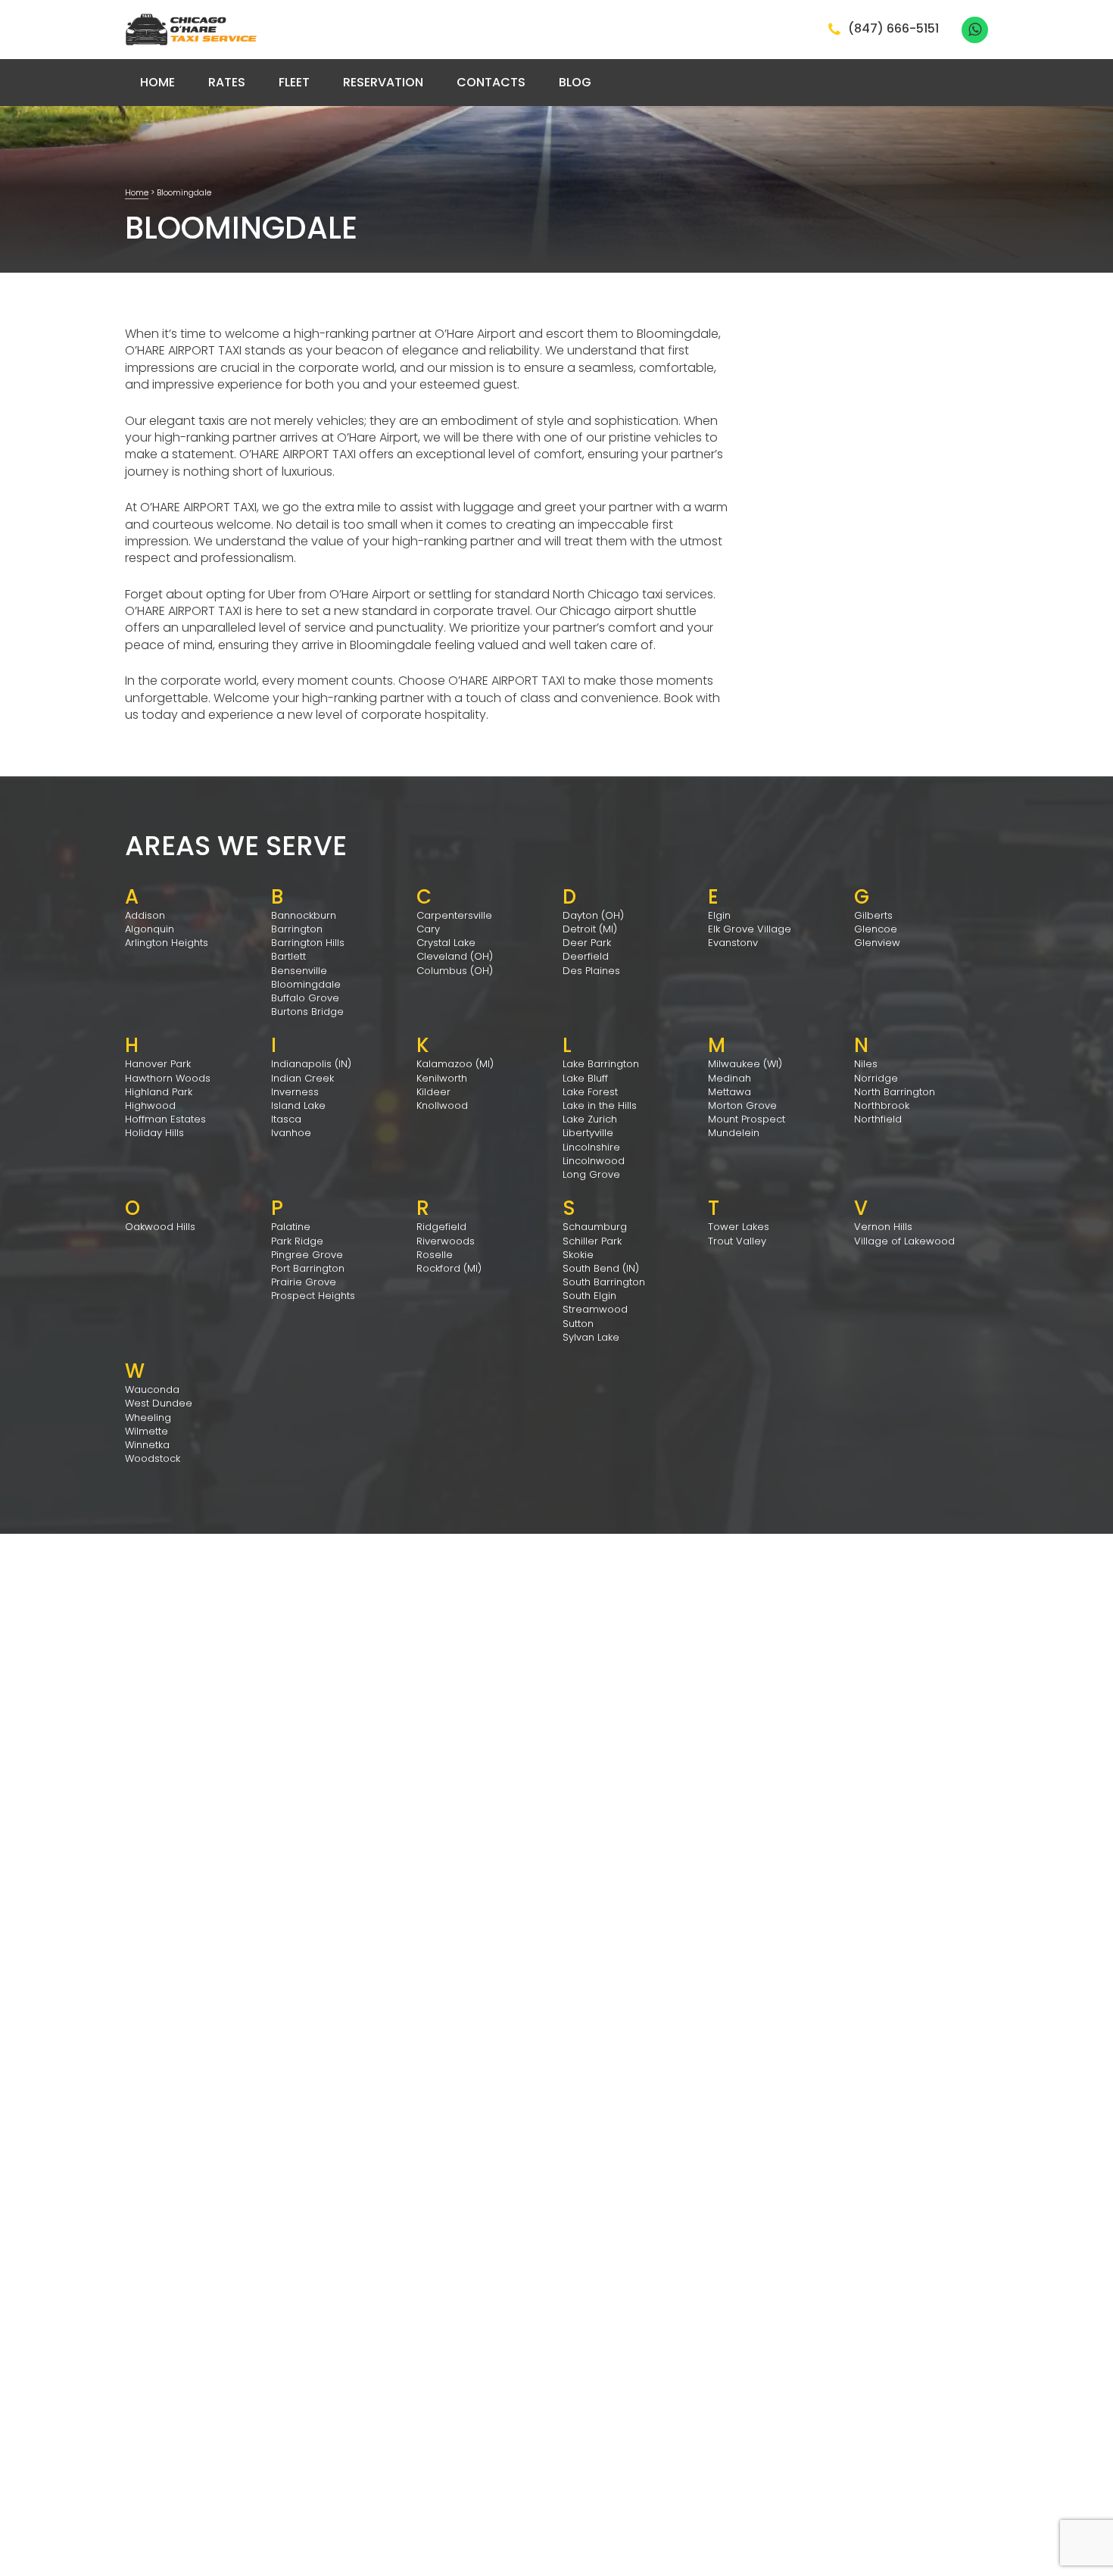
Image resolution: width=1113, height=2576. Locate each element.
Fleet (294, 82)
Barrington (297, 929)
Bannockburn (304, 915)
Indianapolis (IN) (311, 1064)
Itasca (286, 1119)
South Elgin (589, 1296)
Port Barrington (308, 1268)
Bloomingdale (306, 984)
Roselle (435, 1255)
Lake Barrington (601, 1064)
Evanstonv (733, 943)
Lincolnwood (594, 1161)
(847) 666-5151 (893, 30)
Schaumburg (595, 1227)
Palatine (291, 1227)
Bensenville (299, 971)
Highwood (150, 1105)
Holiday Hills (154, 1133)
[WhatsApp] (975, 30)
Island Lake (298, 1105)
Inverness (295, 1092)
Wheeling (148, 1418)
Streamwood (595, 1309)
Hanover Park (158, 1064)
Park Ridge (297, 1241)
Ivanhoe (291, 1133)
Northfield (878, 1119)
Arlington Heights (167, 943)
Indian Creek (302, 1078)
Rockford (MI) (449, 1268)
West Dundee (159, 1403)
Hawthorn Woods (168, 1078)
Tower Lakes (739, 1227)
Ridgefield (441, 1227)
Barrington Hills (308, 943)
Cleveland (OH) (455, 956)
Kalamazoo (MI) (455, 1064)
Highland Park (159, 1092)
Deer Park (587, 943)
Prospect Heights (313, 1296)
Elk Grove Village (750, 929)
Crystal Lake (446, 943)
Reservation (383, 82)
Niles (866, 1064)
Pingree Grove (307, 1255)
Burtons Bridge (307, 1012)
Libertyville (588, 1133)
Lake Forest (590, 1092)
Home (157, 82)
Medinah (730, 1078)
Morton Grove (742, 1105)
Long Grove (591, 1174)
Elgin (719, 915)
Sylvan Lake (591, 1337)
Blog (575, 82)
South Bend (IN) (601, 1268)
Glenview (877, 943)
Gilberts (873, 915)
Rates (227, 82)
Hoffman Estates (165, 1119)
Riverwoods (446, 1241)
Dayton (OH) (593, 915)
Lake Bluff (585, 1078)
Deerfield (586, 956)
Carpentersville (454, 915)
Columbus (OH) (455, 971)
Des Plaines (591, 971)
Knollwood (442, 1105)
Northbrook (882, 1105)
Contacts (491, 82)
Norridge (876, 1078)
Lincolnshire (591, 1147)
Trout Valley (737, 1241)
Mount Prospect (747, 1119)
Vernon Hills (883, 1227)
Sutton (578, 1324)
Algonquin (150, 929)
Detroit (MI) (590, 929)
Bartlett (288, 956)
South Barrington (604, 1282)
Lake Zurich (590, 1119)
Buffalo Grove (305, 998)
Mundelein (734, 1133)
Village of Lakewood (904, 1241)
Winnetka (147, 1445)
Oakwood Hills (160, 1227)
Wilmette (147, 1431)
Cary (428, 929)
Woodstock (153, 1458)
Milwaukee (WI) (745, 1064)
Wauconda (152, 1389)
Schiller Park (592, 1241)
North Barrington (895, 1092)
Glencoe (876, 929)
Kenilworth (442, 1078)
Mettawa (730, 1092)
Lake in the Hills (600, 1105)
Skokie (578, 1255)
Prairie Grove (304, 1282)
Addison (145, 915)
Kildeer (433, 1092)
